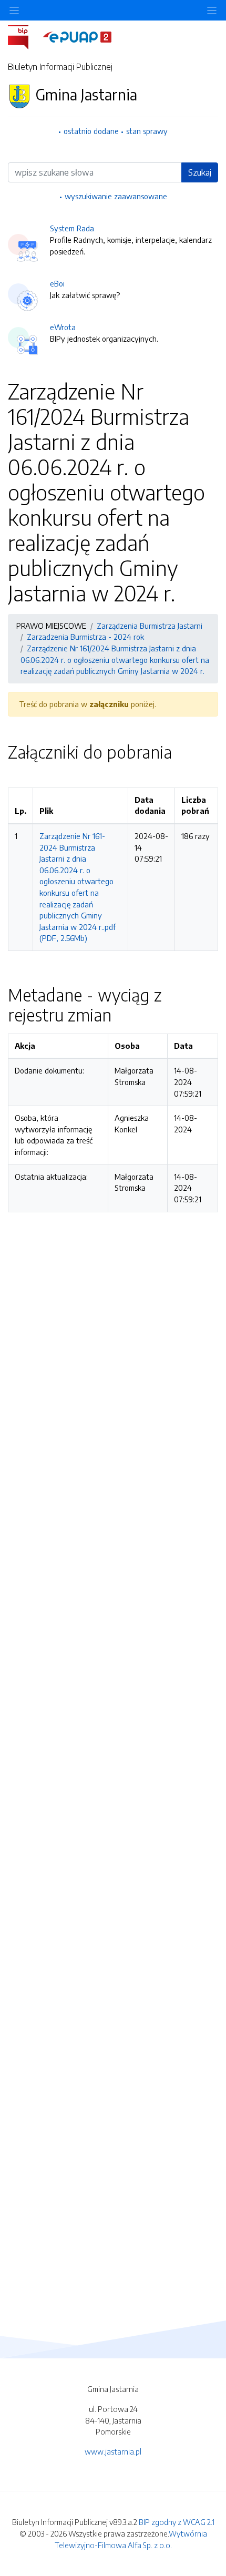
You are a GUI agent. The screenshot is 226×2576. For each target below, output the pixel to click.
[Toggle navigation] (212, 10)
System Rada (72, 228)
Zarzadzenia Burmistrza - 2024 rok (85, 637)
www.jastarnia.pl (113, 2451)
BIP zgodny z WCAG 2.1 (177, 2522)
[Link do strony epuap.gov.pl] (77, 36)
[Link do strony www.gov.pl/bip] (24, 36)
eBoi (57, 283)
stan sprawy (147, 131)
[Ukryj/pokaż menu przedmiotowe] (14, 10)
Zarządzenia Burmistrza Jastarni (150, 626)
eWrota (63, 327)
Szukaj (200, 172)
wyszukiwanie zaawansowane (116, 196)
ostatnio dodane (91, 131)
